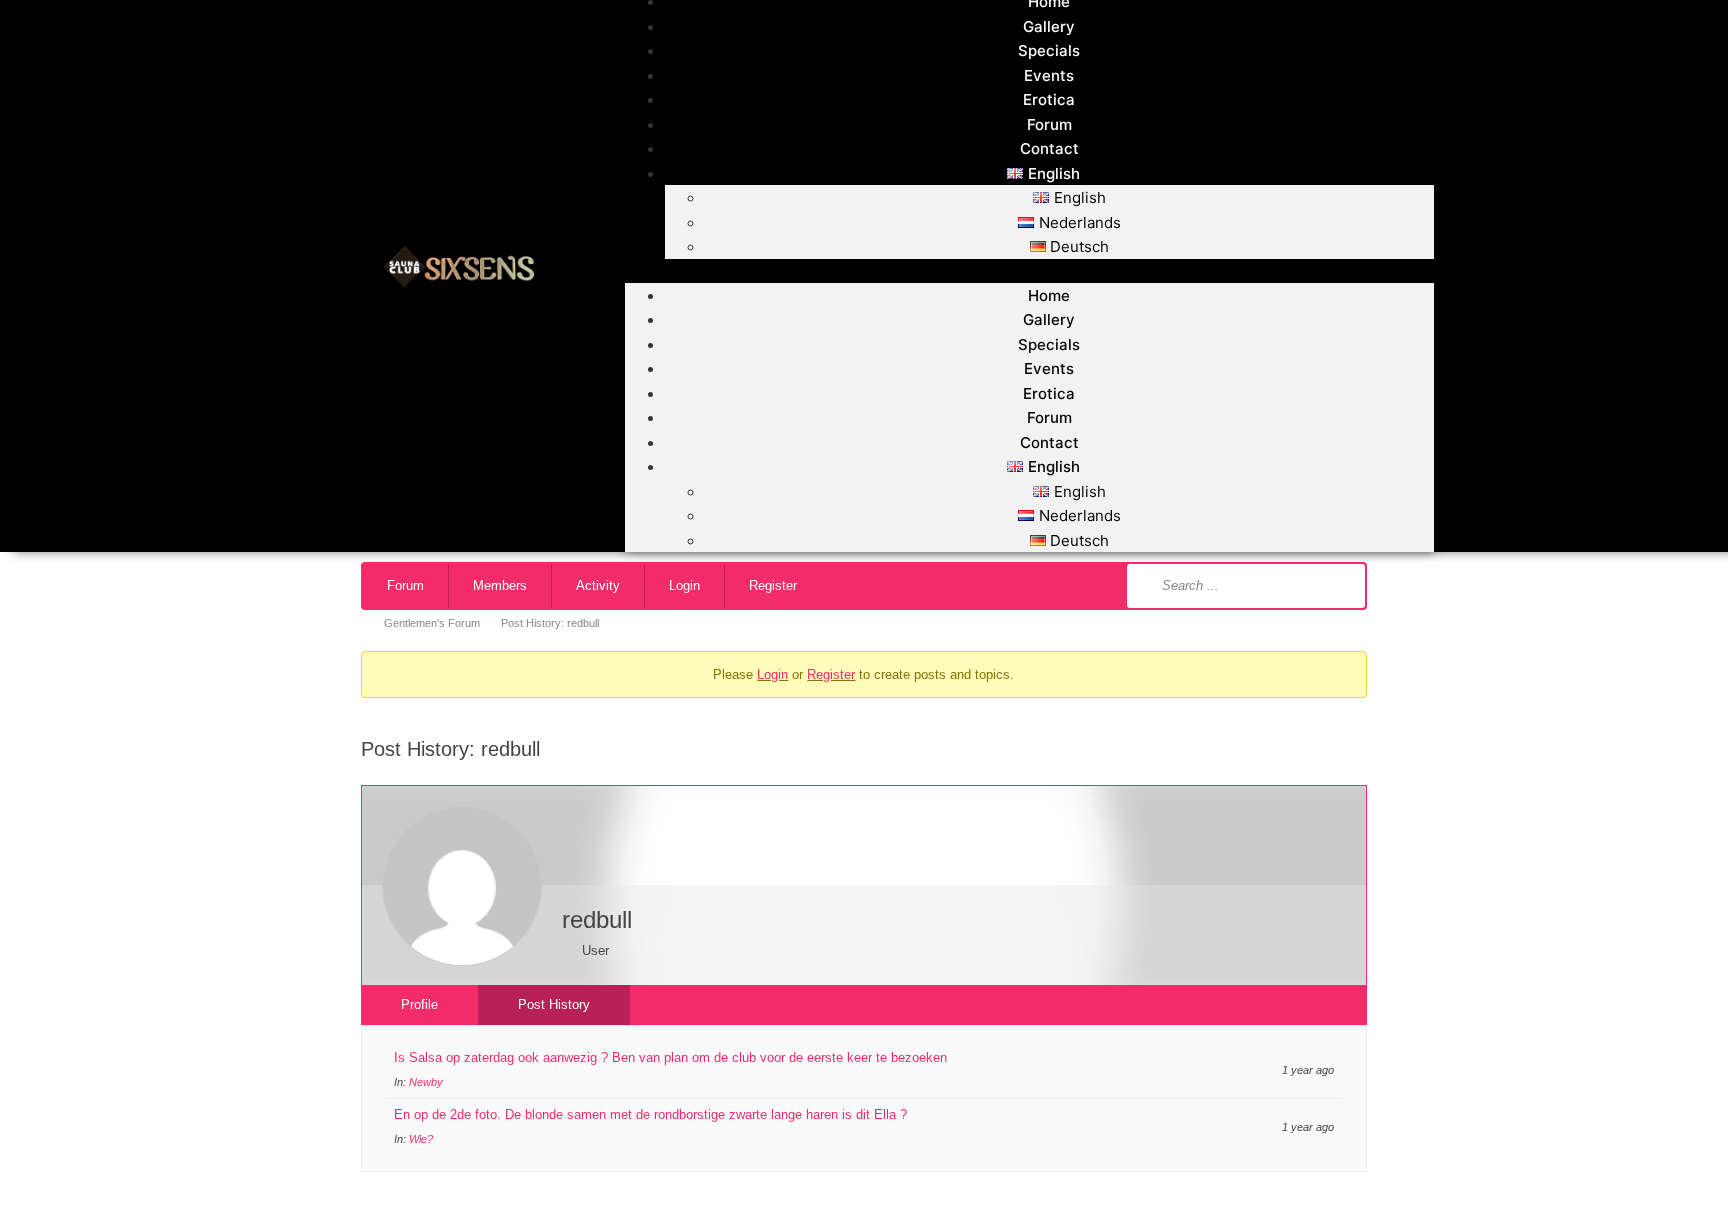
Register (773, 585)
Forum (1049, 124)
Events (1049, 75)
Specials (1049, 50)
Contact (1049, 148)
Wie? (421, 1139)
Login (684, 585)
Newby (426, 1082)
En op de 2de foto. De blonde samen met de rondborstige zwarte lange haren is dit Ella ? (650, 1114)
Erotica (1049, 99)
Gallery (1049, 26)
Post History (554, 1004)
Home (1049, 295)
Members (500, 585)
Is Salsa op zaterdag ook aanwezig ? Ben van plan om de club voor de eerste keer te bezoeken (670, 1057)
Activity (598, 585)
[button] (1029, 271)
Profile (419, 1004)
